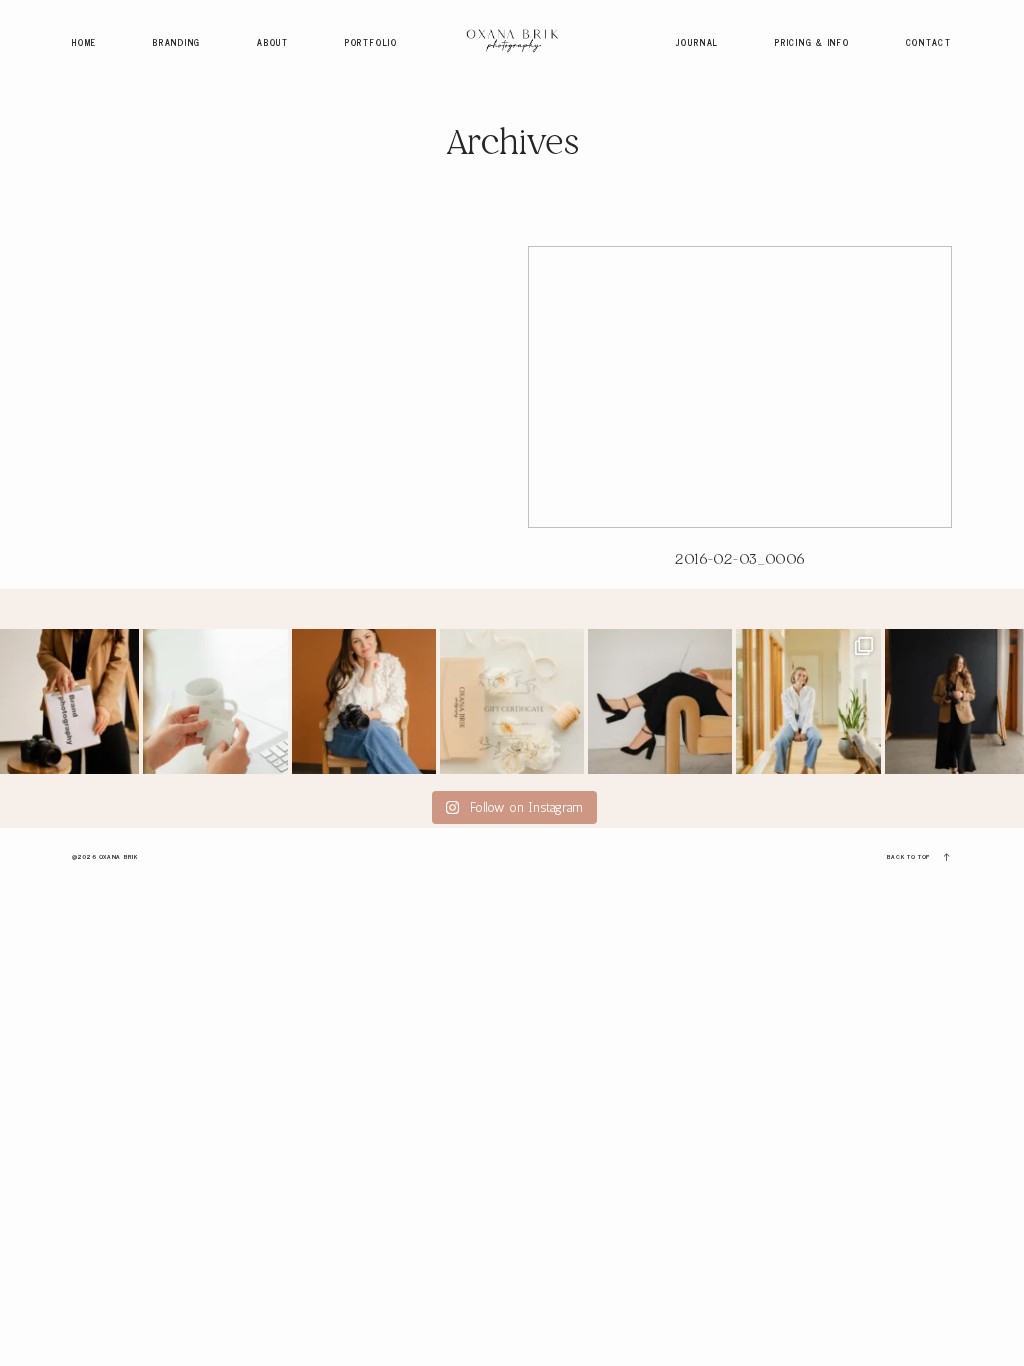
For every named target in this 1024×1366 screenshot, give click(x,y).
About (273, 42)
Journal (697, 42)
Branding (177, 42)
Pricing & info (812, 42)
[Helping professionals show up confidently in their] (808, 701)
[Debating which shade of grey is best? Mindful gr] (215, 701)
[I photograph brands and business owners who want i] (364, 701)
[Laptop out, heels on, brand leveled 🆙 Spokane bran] (660, 701)
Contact (929, 42)
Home (84, 42)
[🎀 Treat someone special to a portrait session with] (512, 701)
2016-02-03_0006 (740, 417)
